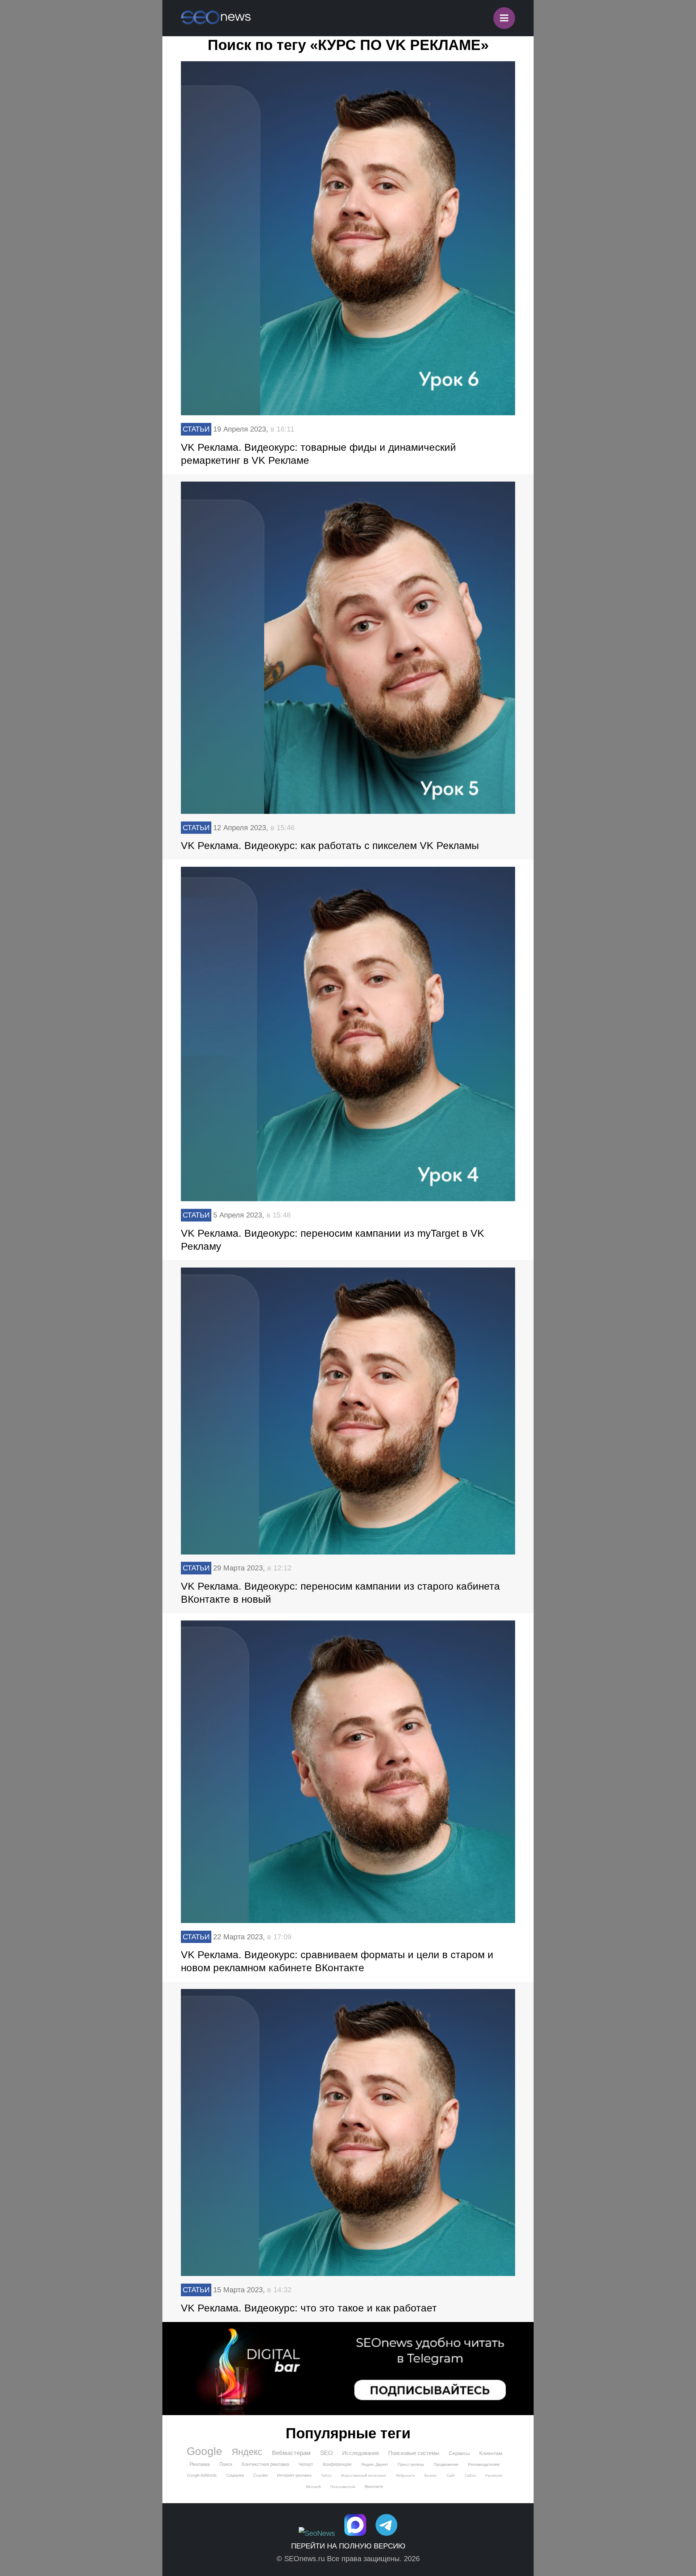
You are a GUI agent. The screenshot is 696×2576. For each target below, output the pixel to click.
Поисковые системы (414, 2453)
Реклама (200, 2464)
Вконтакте (374, 2486)
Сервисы (459, 2453)
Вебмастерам (291, 2453)
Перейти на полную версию (348, 2546)
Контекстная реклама (265, 2464)
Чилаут (306, 2464)
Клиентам (491, 2453)
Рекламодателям (484, 2464)
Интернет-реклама (294, 2475)
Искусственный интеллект (364, 2475)
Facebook (494, 2475)
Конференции (337, 2464)
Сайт (451, 2475)
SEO (326, 2453)
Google (204, 2451)
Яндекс (247, 2452)
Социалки (235, 2475)
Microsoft (313, 2487)
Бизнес (431, 2475)
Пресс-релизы (411, 2464)
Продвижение (446, 2464)
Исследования (361, 2453)
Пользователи (343, 2487)
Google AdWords (202, 2475)
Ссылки (260, 2475)
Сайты (470, 2475)
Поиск (226, 2464)
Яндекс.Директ (375, 2464)
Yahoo (326, 2475)
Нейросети (405, 2475)
